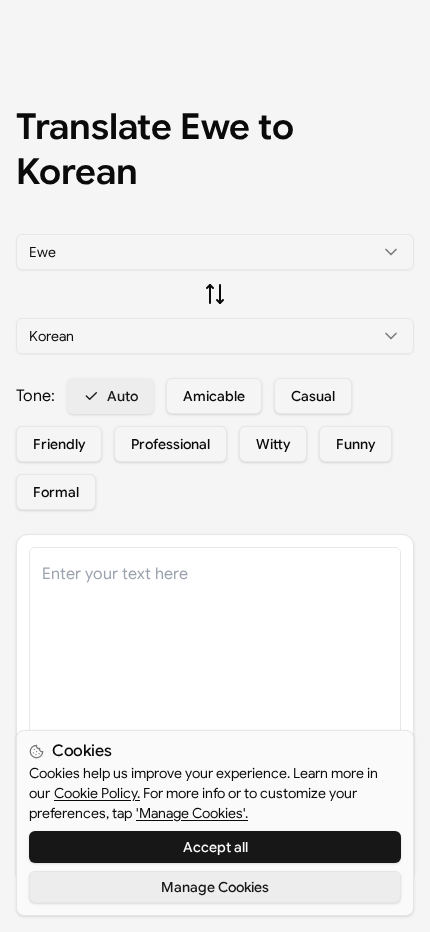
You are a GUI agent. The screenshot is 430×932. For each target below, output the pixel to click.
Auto (122, 396)
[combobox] (215, 252)
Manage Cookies (215, 887)
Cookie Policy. (97, 793)
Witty (273, 444)
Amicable (214, 396)
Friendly (59, 444)
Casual (313, 396)
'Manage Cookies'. (192, 813)
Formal (56, 492)
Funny (355, 444)
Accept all (215, 847)
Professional (170, 444)
